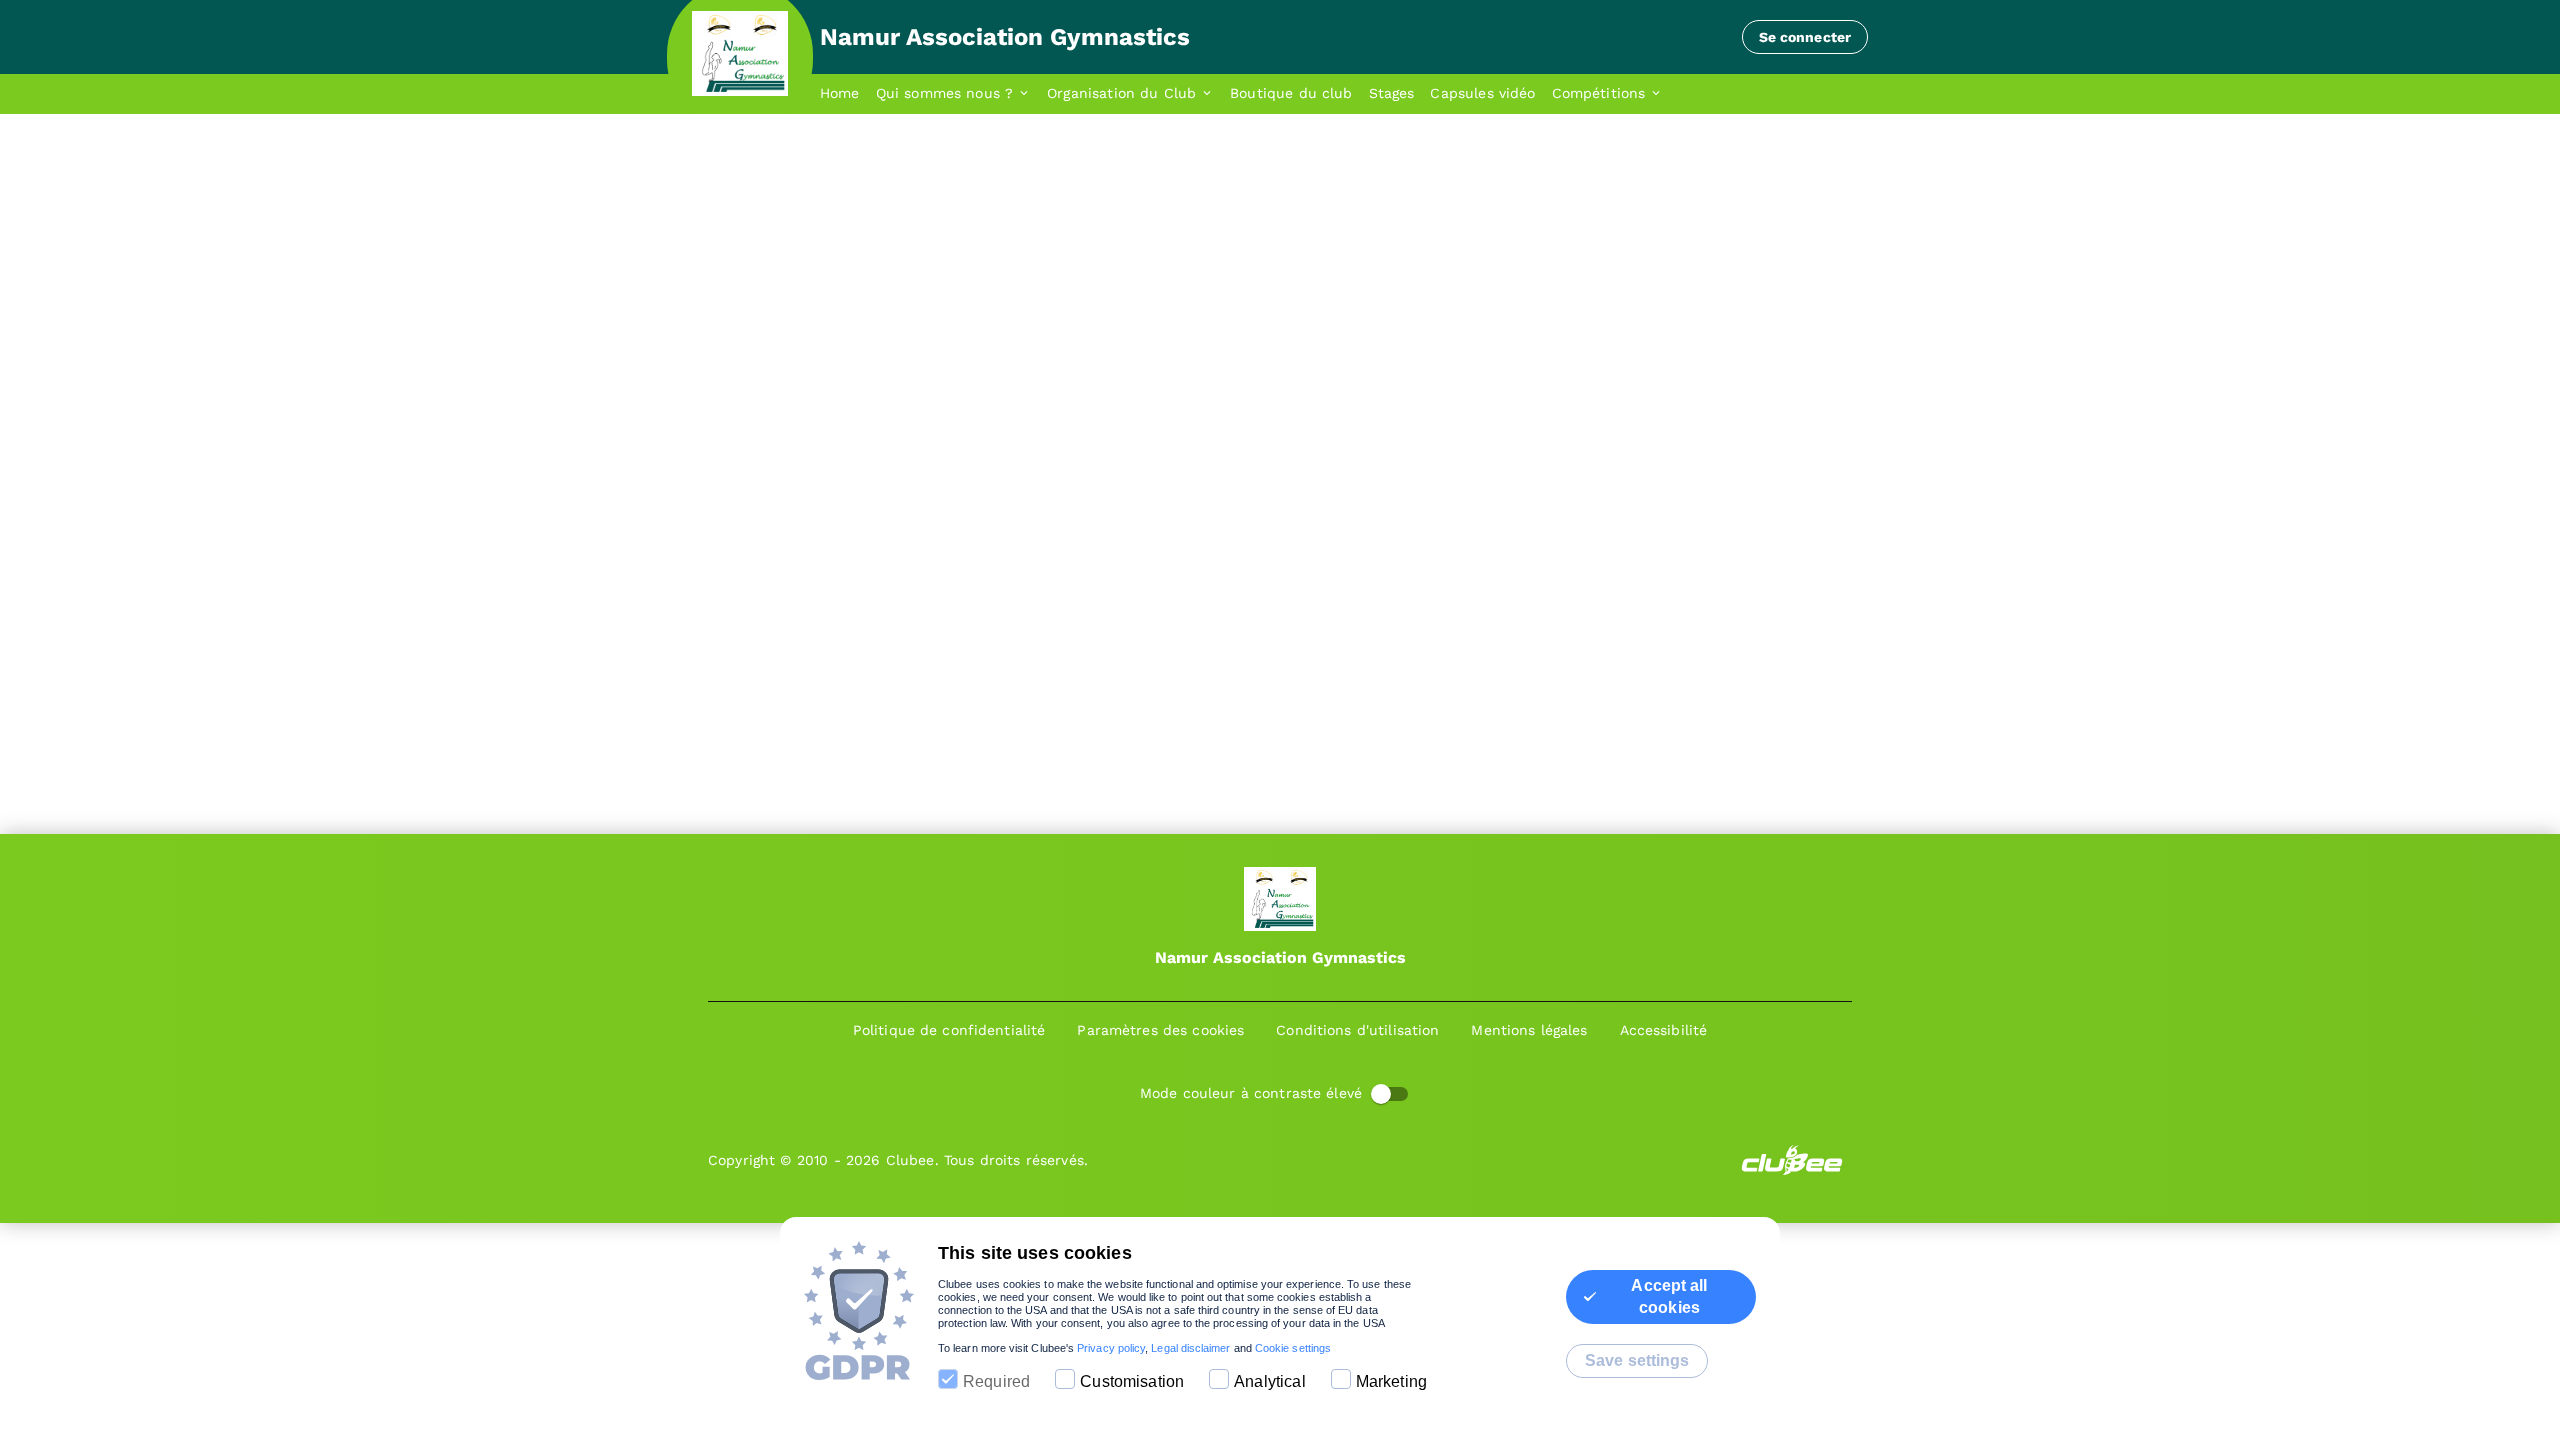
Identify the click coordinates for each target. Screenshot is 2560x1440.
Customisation (1132, 1381)
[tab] (848, 94)
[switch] (1381, 1094)
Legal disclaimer (1190, 1348)
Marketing (1391, 1381)
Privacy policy (1111, 1348)
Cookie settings (1293, 1348)
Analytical (1270, 1381)
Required (996, 1381)
